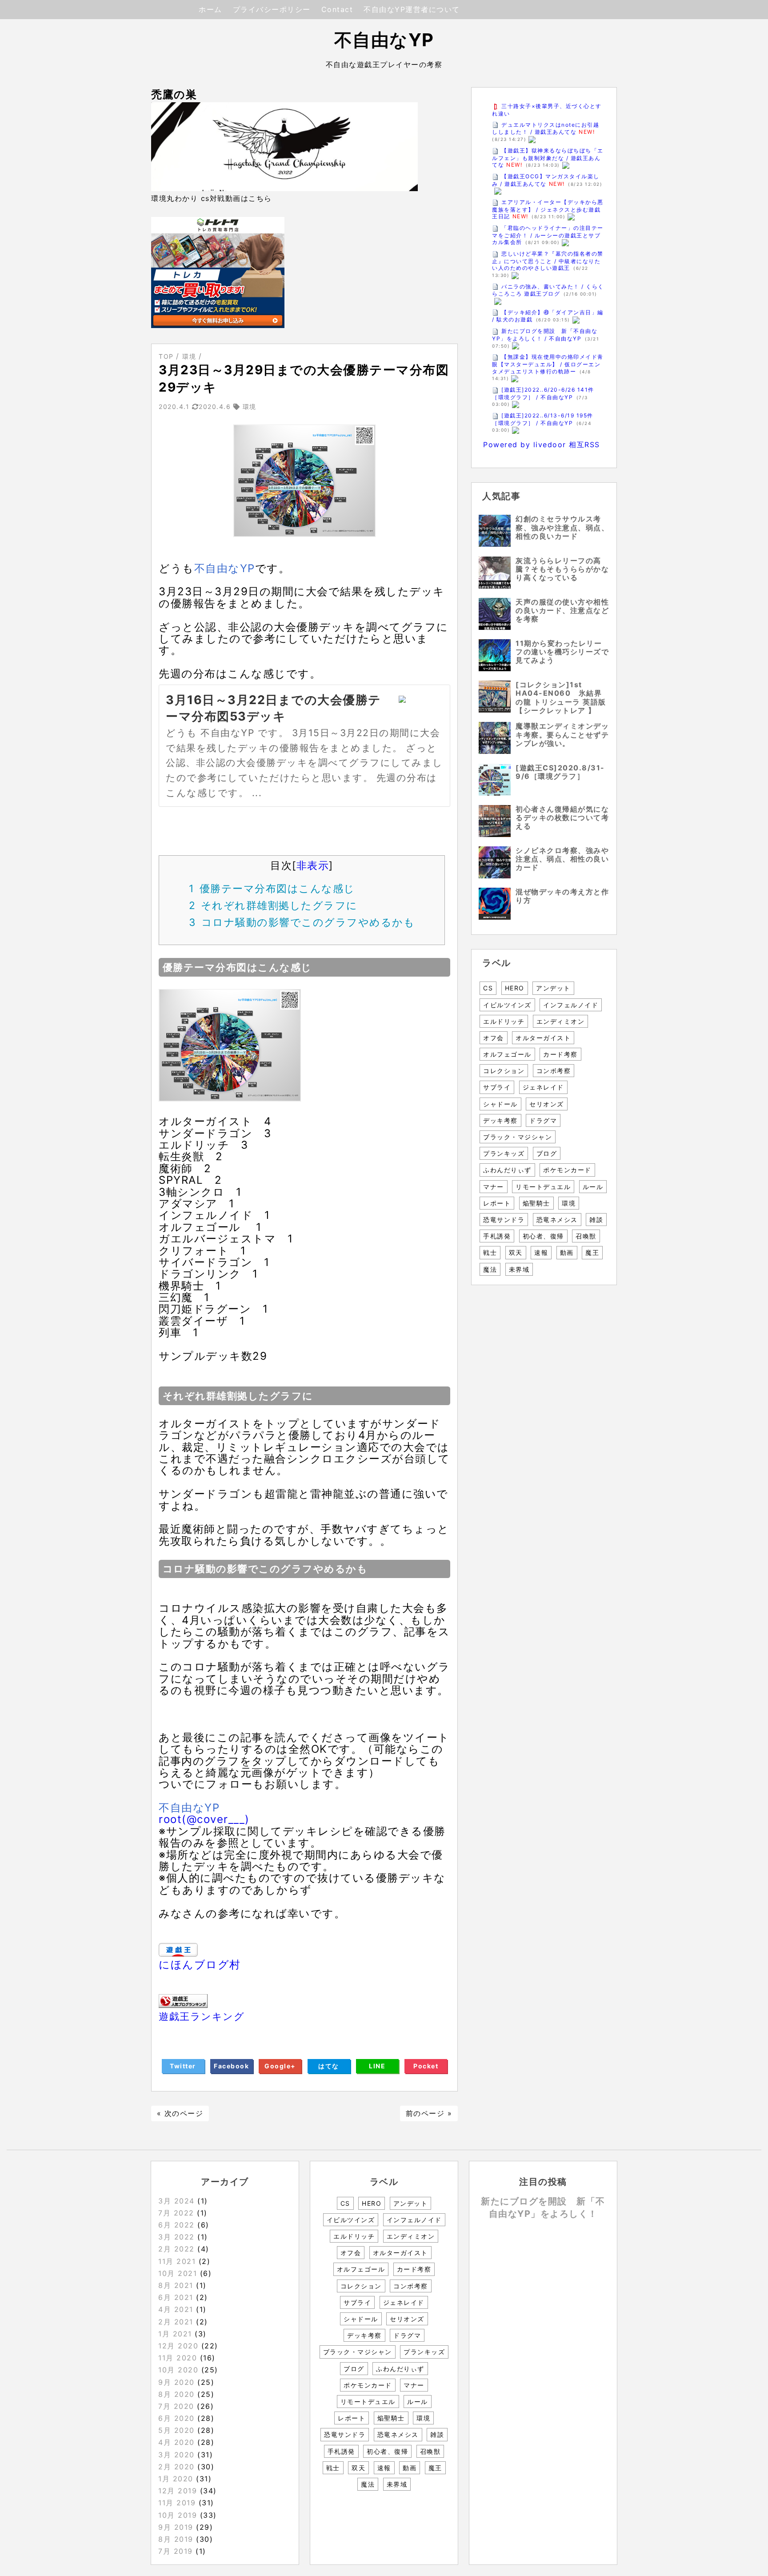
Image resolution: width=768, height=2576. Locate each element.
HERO (515, 988)
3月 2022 (176, 2237)
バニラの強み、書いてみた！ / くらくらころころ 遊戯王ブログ (548, 290)
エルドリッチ (504, 1021)
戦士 (490, 1252)
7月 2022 (176, 2213)
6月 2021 (176, 2297)
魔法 (490, 1269)
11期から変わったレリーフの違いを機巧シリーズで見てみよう (562, 652)
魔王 (592, 1252)
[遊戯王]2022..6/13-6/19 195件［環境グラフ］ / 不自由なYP (543, 419)
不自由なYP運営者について (412, 9)
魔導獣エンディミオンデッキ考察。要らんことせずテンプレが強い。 (562, 734)
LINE (377, 2066)
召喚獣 (586, 1236)
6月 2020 (176, 2418)
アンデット (553, 988)
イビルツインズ (507, 1005)
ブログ (547, 1153)
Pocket (426, 2066)
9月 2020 (176, 2382)
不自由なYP (384, 40)
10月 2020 (178, 2370)
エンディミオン (561, 1021)
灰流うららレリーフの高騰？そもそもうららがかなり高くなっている (562, 569)
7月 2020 (176, 2406)
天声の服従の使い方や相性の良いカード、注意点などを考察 (562, 610)
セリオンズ (547, 1104)
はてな (329, 2066)
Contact (337, 9)
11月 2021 (177, 2261)
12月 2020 (178, 2346)
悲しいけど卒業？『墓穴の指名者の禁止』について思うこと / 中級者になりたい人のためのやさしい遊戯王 (548, 261)
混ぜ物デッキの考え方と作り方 (562, 896)
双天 (516, 1252)
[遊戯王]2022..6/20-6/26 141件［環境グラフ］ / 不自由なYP (543, 393)
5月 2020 (176, 2430)
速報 (541, 1252)
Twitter (183, 2066)
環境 (569, 1203)
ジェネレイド (543, 1087)
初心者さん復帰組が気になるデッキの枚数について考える (562, 817)
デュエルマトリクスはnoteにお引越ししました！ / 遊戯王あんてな (546, 128)
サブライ (497, 1087)
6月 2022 (176, 2225)
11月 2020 (178, 2358)
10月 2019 (178, 2515)
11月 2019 (177, 2503)
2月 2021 (176, 2322)
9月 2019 (176, 2527)
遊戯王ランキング (202, 2017)
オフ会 (494, 1038)
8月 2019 (176, 2539)
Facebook (231, 2066)
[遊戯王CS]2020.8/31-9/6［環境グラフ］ (560, 772)
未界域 (519, 1269)
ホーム (210, 9)
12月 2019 (178, 2491)
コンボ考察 (554, 1071)
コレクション (504, 1071)
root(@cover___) (204, 1819)
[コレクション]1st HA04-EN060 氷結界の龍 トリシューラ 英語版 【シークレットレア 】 (561, 697)
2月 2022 (176, 2249)
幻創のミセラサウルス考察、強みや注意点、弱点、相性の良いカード (562, 527)
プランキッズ (504, 1153)
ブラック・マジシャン (518, 1137)
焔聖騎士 (536, 1203)
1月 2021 (175, 2334)
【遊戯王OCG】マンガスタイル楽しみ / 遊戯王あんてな (546, 180)
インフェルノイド (571, 1005)
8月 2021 (176, 2285)
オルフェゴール (507, 1054)
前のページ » (429, 2113)
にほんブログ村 (200, 1965)
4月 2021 (176, 2309)
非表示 (313, 865)
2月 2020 (176, 2467)
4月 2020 (176, 2442)
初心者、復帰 (543, 1236)
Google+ (280, 2066)
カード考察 (560, 1054)
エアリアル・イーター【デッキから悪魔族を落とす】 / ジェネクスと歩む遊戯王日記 (548, 209)
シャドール (500, 1104)
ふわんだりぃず (507, 1170)
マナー (494, 1187)
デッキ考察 (500, 1120)
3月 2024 (176, 2201)
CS (488, 988)
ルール (593, 1187)
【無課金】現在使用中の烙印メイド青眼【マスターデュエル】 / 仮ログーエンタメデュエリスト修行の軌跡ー (548, 364)
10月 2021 (178, 2273)
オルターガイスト (543, 1038)
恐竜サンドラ (504, 1220)
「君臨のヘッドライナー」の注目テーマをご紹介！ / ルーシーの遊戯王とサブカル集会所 (548, 235)
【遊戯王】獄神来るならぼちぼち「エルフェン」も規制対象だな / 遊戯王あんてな (548, 158)
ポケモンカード (567, 1170)
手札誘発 (497, 1236)
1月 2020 (176, 2479)
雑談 (596, 1220)
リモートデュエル (543, 1187)
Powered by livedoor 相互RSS (542, 445)
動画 (567, 1252)
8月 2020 (176, 2394)
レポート (497, 1203)
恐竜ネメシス (557, 1220)
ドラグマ (543, 1120)
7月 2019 (176, 2551)
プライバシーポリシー (272, 9)
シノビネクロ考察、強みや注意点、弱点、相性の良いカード (562, 859)
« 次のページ (180, 2113)
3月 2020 (176, 2455)
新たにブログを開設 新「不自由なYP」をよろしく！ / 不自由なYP (545, 335)
